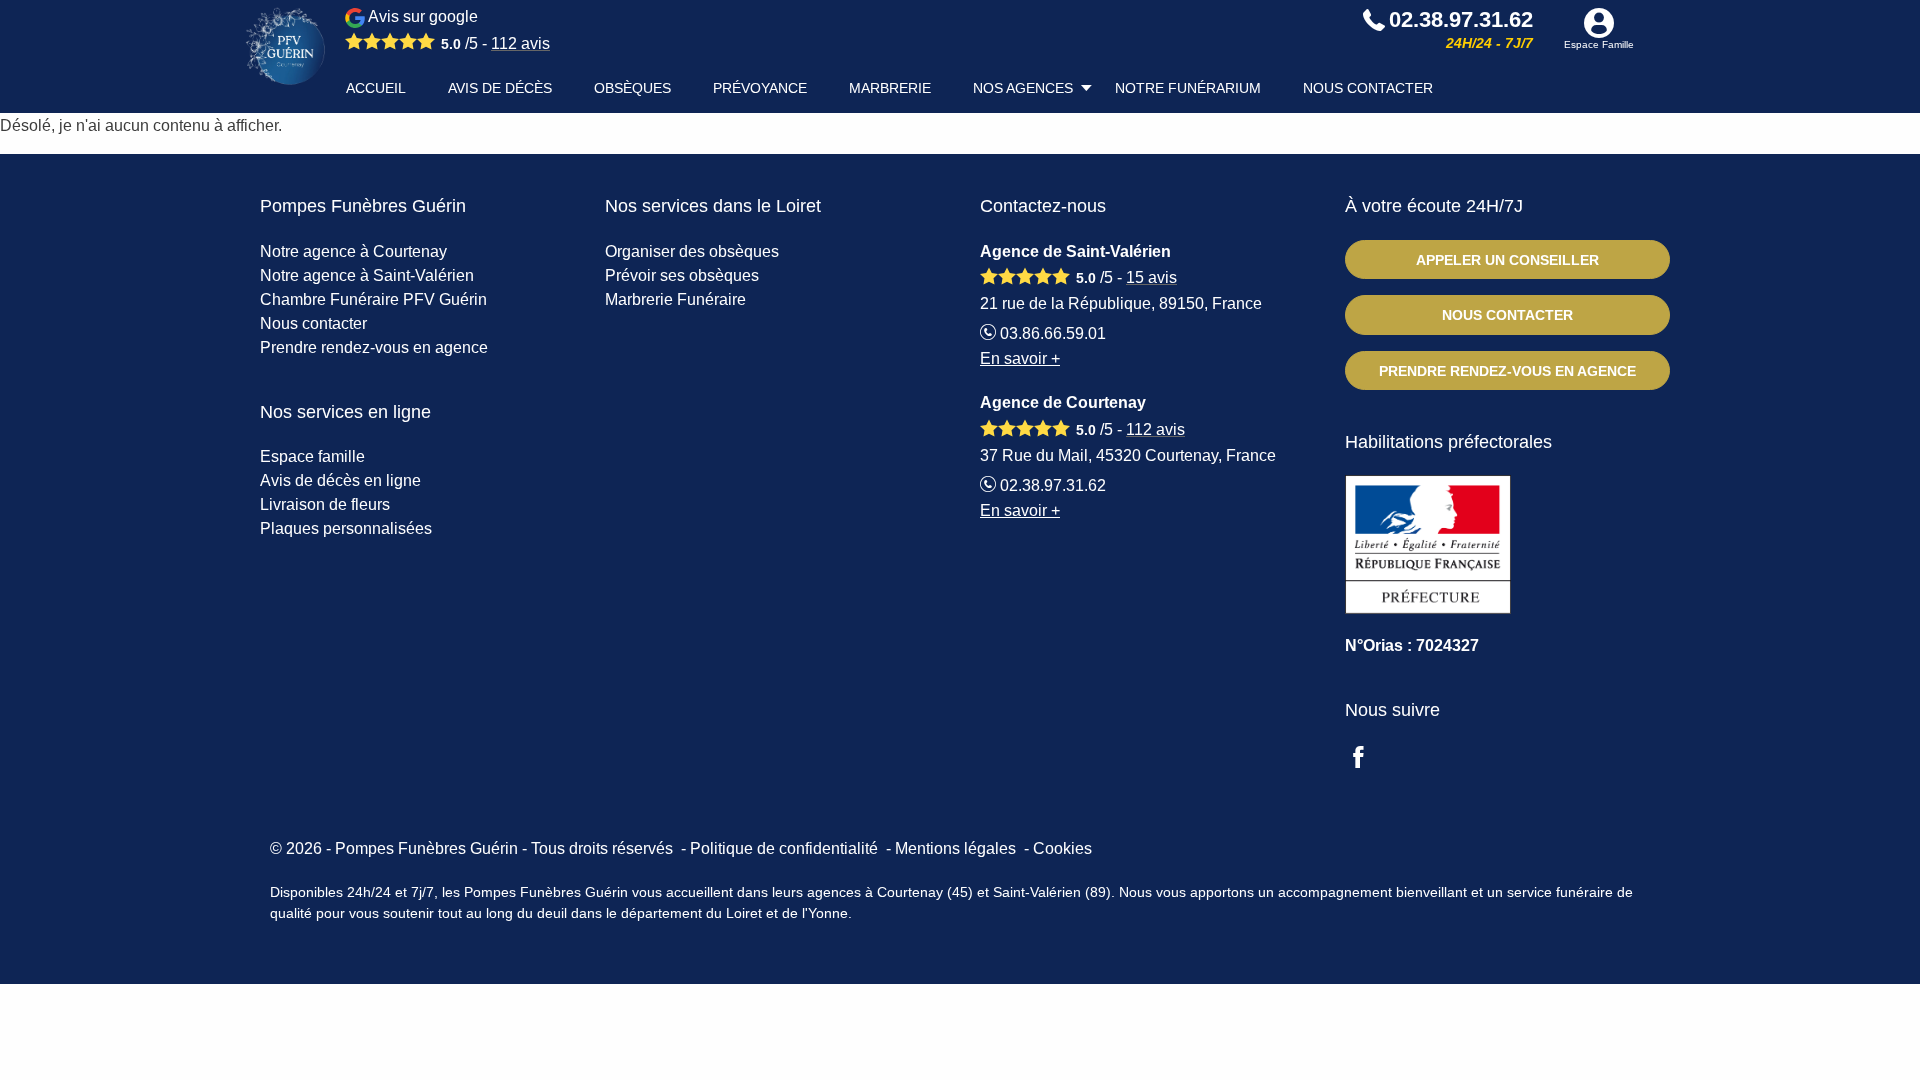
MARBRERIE (890, 88)
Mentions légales (955, 848)
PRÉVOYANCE (760, 88)
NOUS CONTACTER (1368, 88)
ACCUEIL (376, 88)
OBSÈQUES (632, 88)
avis (520, 43)
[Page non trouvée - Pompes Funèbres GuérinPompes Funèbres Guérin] (285, 47)
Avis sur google (457, 30)
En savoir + (1020, 358)
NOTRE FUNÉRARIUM (1188, 88)
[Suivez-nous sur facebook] (1370, 759)
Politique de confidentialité (784, 848)
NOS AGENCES (1023, 88)
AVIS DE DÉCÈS (500, 88)
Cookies (1062, 848)
